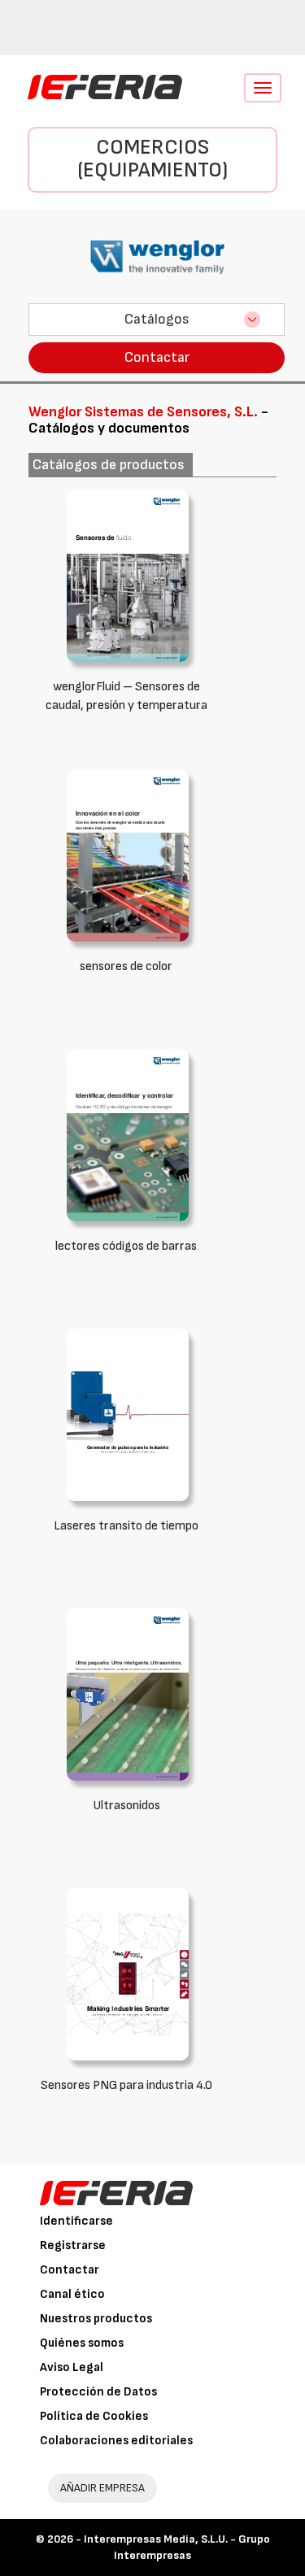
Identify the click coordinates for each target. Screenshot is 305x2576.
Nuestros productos (96, 2319)
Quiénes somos (82, 2343)
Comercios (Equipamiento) (152, 159)
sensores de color (126, 966)
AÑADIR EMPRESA (102, 2488)
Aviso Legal (72, 2367)
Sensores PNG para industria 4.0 (126, 2085)
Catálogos (157, 319)
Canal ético (72, 2294)
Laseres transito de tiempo (126, 1526)
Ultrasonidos (126, 1806)
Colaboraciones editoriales (116, 2441)
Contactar (157, 357)
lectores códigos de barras (126, 1246)
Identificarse (76, 2221)
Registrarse (73, 2245)
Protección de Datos (98, 2392)
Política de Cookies (94, 2416)
